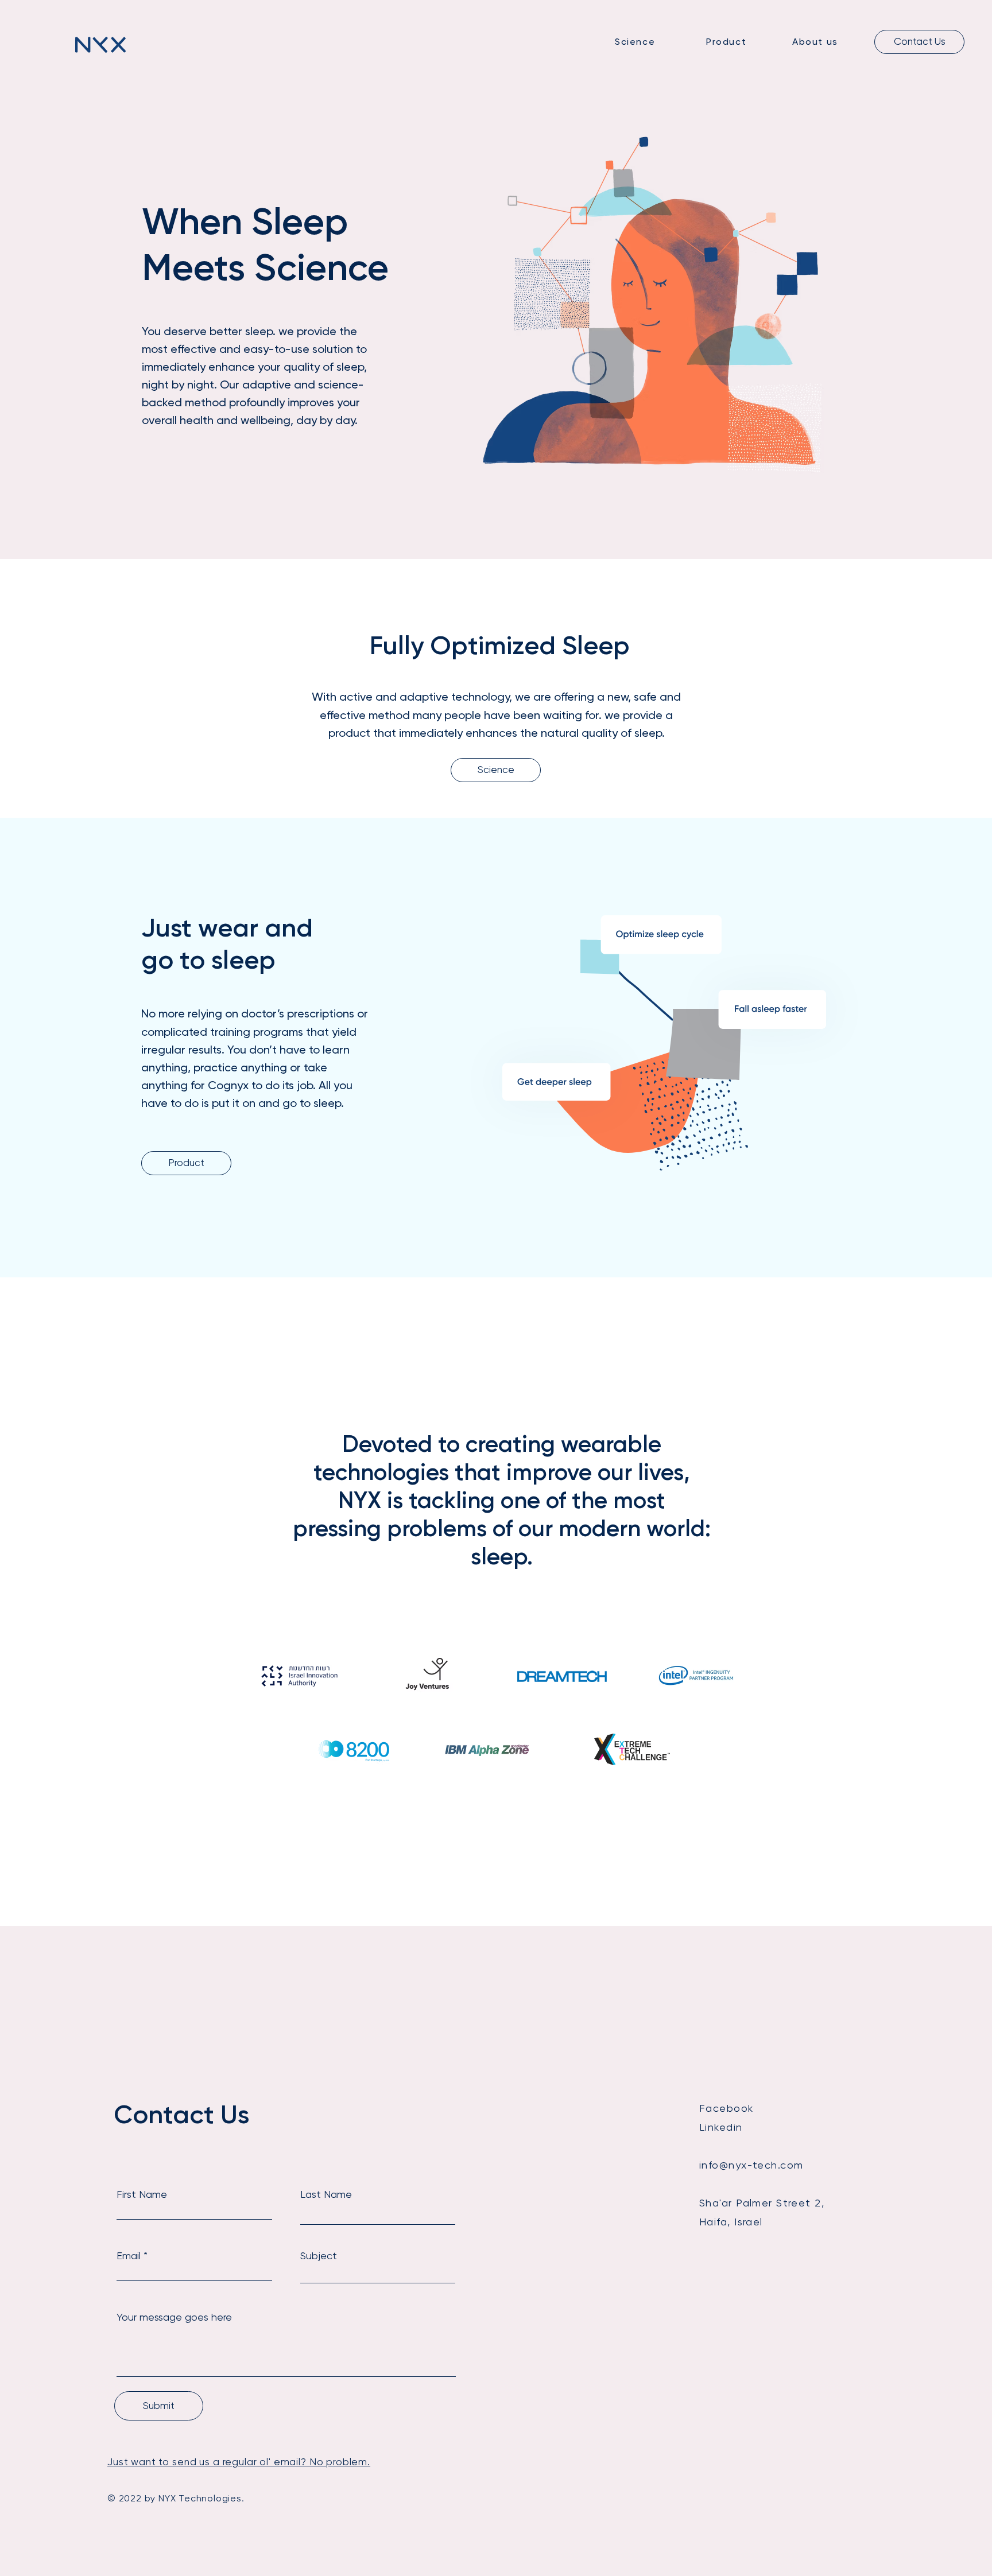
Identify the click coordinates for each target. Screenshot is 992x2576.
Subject (319, 2256)
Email (129, 2256)
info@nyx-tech (739, 2165)
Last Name (326, 2194)
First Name (142, 2194)
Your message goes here (174, 2317)
